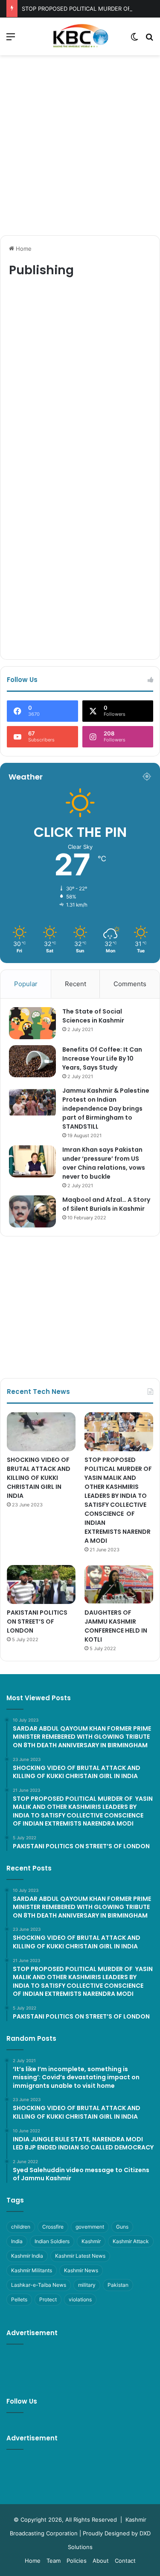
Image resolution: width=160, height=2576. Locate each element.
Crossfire (53, 2227)
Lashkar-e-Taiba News (39, 2285)
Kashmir (91, 2241)
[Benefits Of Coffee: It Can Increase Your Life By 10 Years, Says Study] (32, 1061)
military (87, 2285)
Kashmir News (81, 2270)
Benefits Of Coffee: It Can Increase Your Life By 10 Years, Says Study (102, 1058)
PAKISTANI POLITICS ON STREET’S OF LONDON (37, 1621)
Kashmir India (27, 2256)
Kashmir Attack (131, 2241)
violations (80, 2299)
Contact (125, 2561)
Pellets (19, 2299)
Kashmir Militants (32, 2270)
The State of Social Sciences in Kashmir (93, 1016)
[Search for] (149, 40)
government (90, 2227)
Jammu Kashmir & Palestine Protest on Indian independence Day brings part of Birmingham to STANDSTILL (106, 1109)
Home (23, 249)
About (101, 2561)
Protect (48, 2299)
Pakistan (118, 2285)
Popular (26, 984)
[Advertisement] (80, 144)
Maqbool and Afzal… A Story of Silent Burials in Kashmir (106, 1204)
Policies (77, 2561)
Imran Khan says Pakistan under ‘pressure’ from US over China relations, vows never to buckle (104, 1163)
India (17, 2241)
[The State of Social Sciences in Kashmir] (32, 1023)
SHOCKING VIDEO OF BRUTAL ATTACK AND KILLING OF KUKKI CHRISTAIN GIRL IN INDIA (39, 1478)
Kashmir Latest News (80, 2256)
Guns (122, 2227)
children (21, 2227)
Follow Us (22, 2401)
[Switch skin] (134, 40)
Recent (76, 984)
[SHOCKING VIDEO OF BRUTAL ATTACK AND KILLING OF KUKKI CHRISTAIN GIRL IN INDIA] (41, 1432)
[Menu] (11, 40)
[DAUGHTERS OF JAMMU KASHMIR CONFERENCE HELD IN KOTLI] (119, 1584)
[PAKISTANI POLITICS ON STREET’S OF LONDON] (41, 1584)
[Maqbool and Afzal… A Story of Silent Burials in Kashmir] (32, 1211)
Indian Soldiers (52, 2241)
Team (54, 2561)
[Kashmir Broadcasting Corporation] (80, 36)
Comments (130, 984)
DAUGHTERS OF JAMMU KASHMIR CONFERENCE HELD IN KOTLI (116, 1626)
